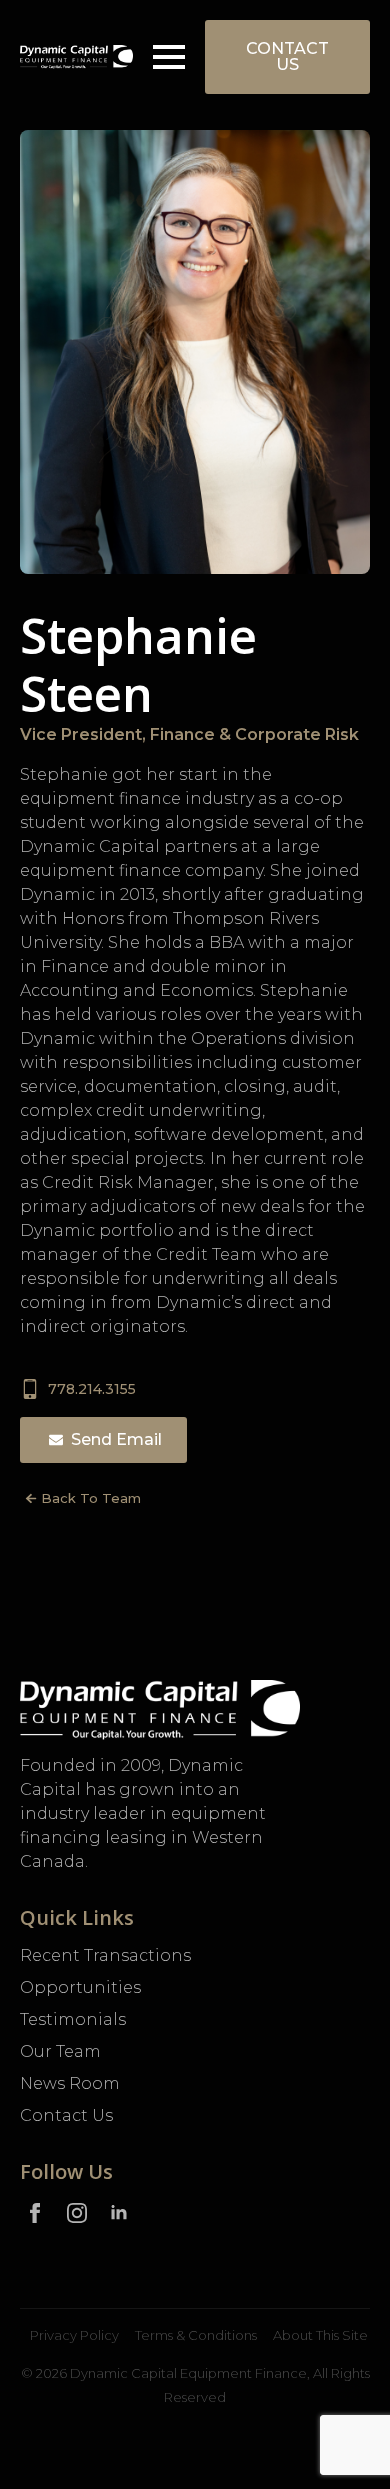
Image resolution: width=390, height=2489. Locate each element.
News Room (70, 2083)
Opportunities (80, 1987)
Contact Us (66, 2115)
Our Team (60, 2051)
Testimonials (73, 2019)
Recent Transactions (105, 1955)
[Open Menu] (169, 57)
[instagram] (77, 2213)
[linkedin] (119, 2213)
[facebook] (35, 2213)
